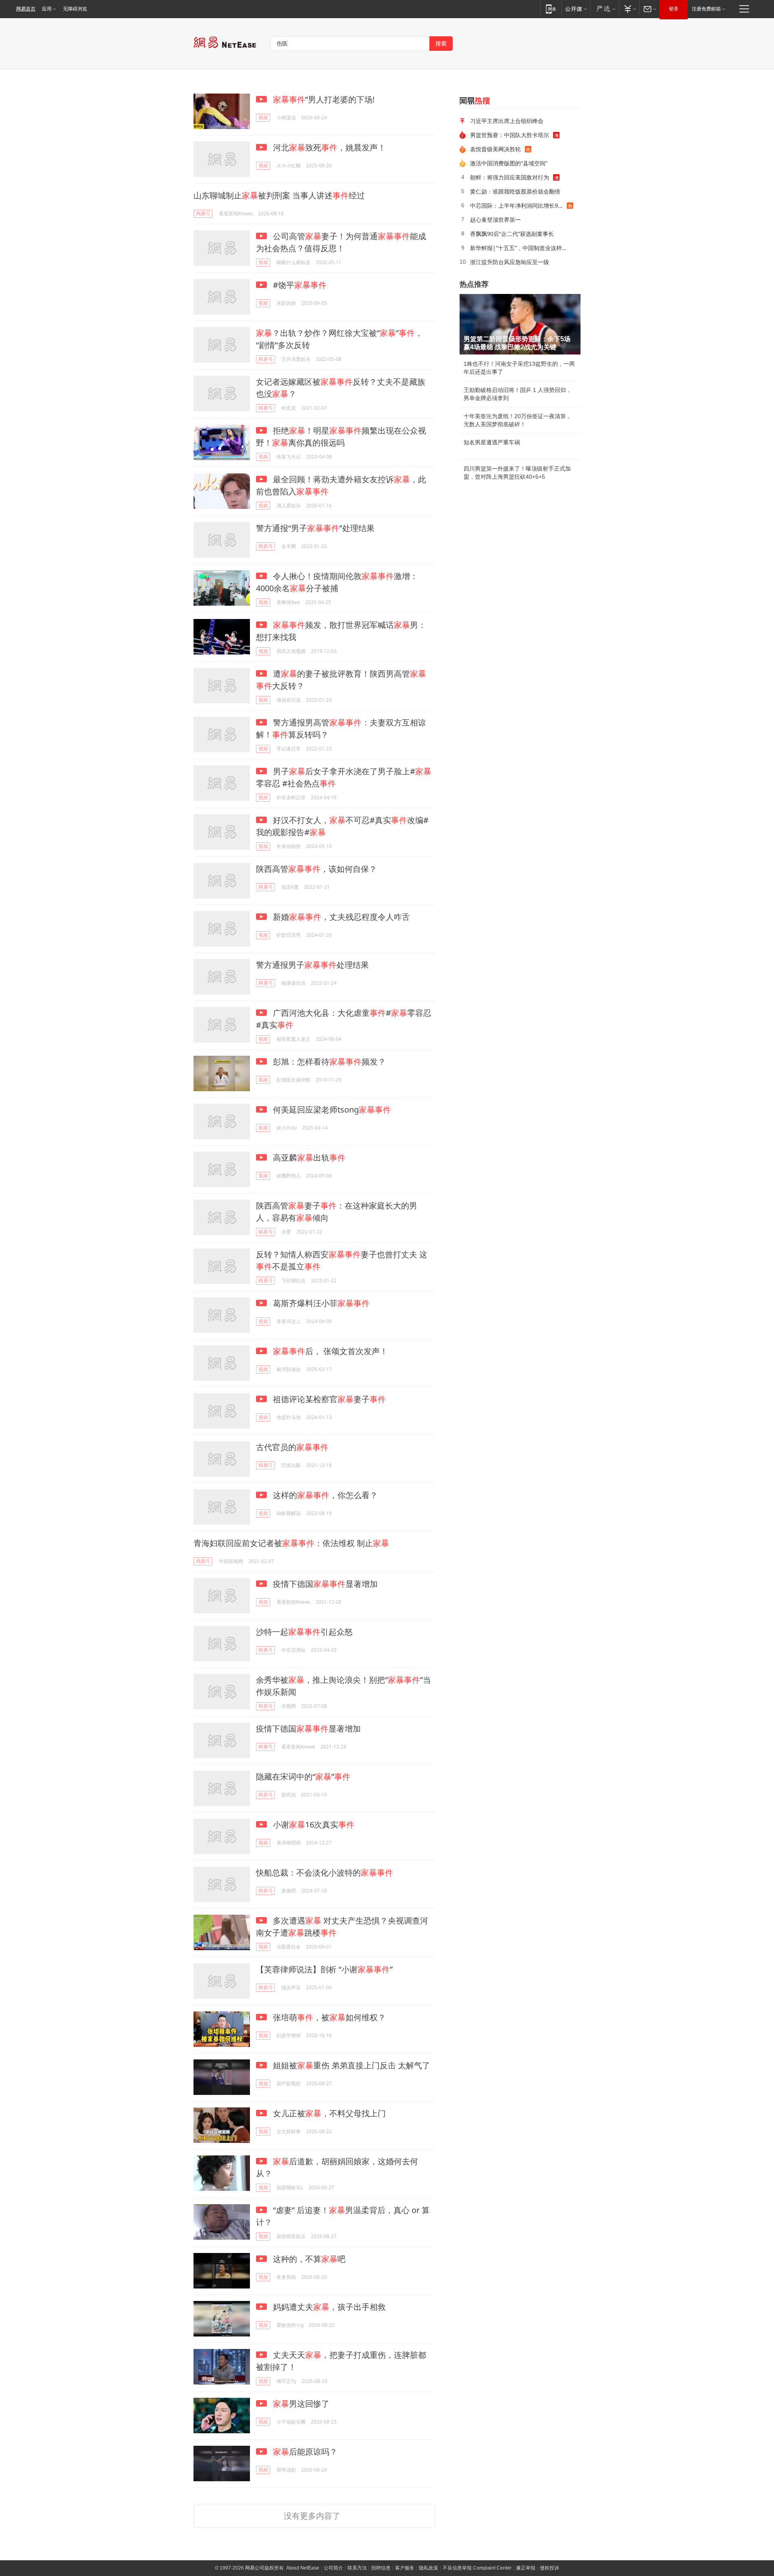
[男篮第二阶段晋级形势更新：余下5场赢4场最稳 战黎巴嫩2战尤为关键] (520, 324)
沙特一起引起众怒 (304, 1632)
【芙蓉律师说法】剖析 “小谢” (324, 1969)
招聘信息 (381, 2568)
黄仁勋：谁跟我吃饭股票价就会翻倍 (515, 191)
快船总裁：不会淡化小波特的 (325, 1873)
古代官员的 (292, 1447)
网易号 (203, 214)
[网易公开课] (576, 9)
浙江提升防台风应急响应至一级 (510, 262)
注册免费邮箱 (706, 9)
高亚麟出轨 (308, 1158)
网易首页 (26, 9)
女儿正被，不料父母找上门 (328, 2113)
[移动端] (551, 9)
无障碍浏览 (75, 9)
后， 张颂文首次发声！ (330, 1351)
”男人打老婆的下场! (324, 99)
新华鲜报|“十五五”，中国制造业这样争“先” (522, 248)
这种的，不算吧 (308, 2259)
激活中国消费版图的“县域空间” (509, 163)
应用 (47, 9)
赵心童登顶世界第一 (495, 220)
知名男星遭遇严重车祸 (492, 442)
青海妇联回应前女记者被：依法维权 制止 (291, 1543)
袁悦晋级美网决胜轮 (495, 149)
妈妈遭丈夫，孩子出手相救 (328, 2307)
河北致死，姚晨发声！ (328, 147)
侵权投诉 (549, 2568)
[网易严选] (604, 9)
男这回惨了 (301, 2404)
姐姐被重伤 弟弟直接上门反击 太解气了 (351, 2065)
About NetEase (303, 2568)
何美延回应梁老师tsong (331, 1110)
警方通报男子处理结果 (312, 965)
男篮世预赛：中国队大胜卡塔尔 (510, 135)
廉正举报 (526, 2568)
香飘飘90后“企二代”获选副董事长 (512, 234)
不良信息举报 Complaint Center (477, 2568)
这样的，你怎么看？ (324, 1495)
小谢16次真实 (313, 1825)
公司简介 (333, 2568)
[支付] (629, 9)
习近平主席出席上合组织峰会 (507, 121)
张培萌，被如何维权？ (328, 2017)
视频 (263, 118)
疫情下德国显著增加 (324, 1584)
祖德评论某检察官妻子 (328, 1399)
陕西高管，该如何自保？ (316, 869)
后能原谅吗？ (305, 2452)
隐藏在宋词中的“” (303, 1777)
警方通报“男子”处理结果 (315, 528)
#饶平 (299, 285)
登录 (674, 9)
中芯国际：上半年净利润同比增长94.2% (518, 205)
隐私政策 (429, 2568)
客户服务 (405, 2568)
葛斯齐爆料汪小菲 (320, 1303)
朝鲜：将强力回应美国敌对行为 (510, 177)
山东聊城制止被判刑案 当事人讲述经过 (279, 195)
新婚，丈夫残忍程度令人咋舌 (340, 917)
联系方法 (357, 2568)
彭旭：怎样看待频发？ (328, 1062)
